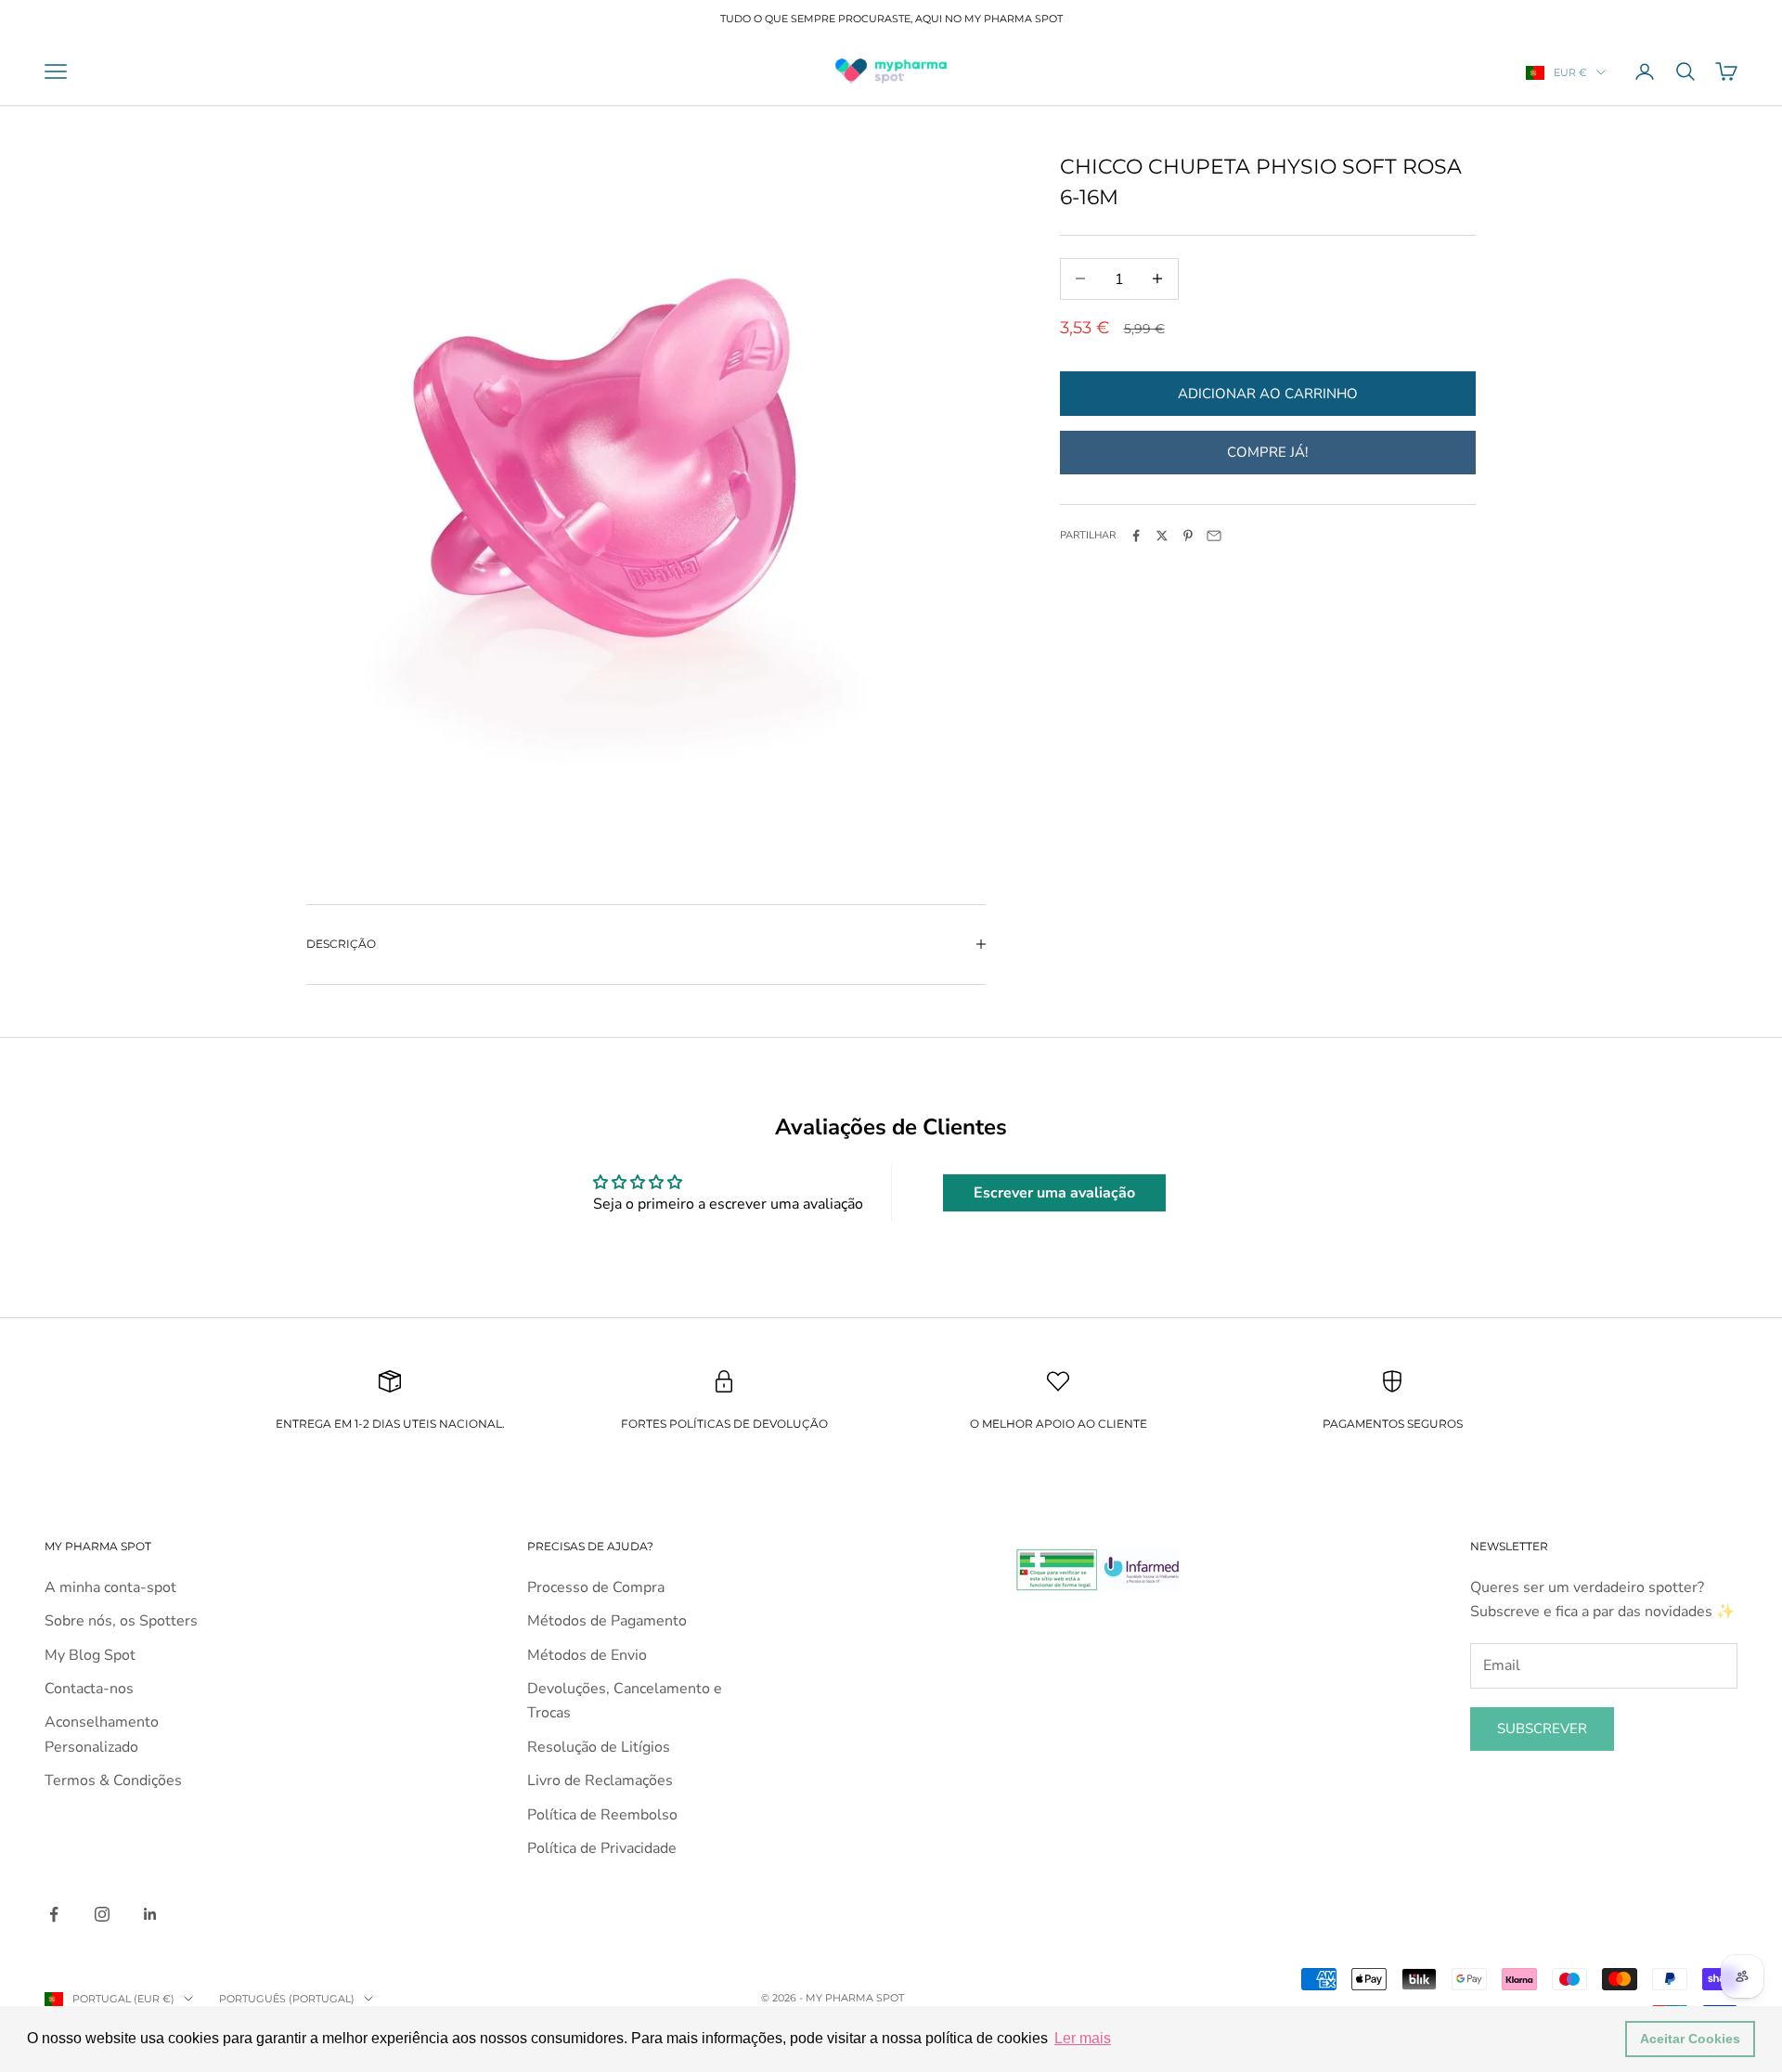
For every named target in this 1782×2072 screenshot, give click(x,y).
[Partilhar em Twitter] (1162, 536)
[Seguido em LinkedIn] (150, 1914)
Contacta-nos (89, 1689)
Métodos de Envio (587, 1655)
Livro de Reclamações (600, 1781)
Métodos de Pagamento (607, 1621)
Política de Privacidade (602, 1848)
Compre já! (1267, 451)
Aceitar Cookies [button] (1690, 2039)
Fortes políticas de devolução (724, 1424)
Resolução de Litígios (599, 1747)
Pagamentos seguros (1393, 1424)
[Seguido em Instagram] (102, 1914)
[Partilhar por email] (1214, 536)
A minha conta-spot (110, 1587)
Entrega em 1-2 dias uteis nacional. (390, 1424)
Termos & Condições (113, 1781)
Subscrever (1542, 1729)
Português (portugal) (287, 1999)
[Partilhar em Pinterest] (1188, 536)
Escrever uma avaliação (1054, 1193)
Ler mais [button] (1083, 2038)
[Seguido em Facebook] (54, 1914)
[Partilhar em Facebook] (1136, 536)
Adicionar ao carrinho (1268, 393)
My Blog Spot (90, 1655)
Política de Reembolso (602, 1815)
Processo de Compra (596, 1587)
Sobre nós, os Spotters (121, 1621)
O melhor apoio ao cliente (1059, 1424)
